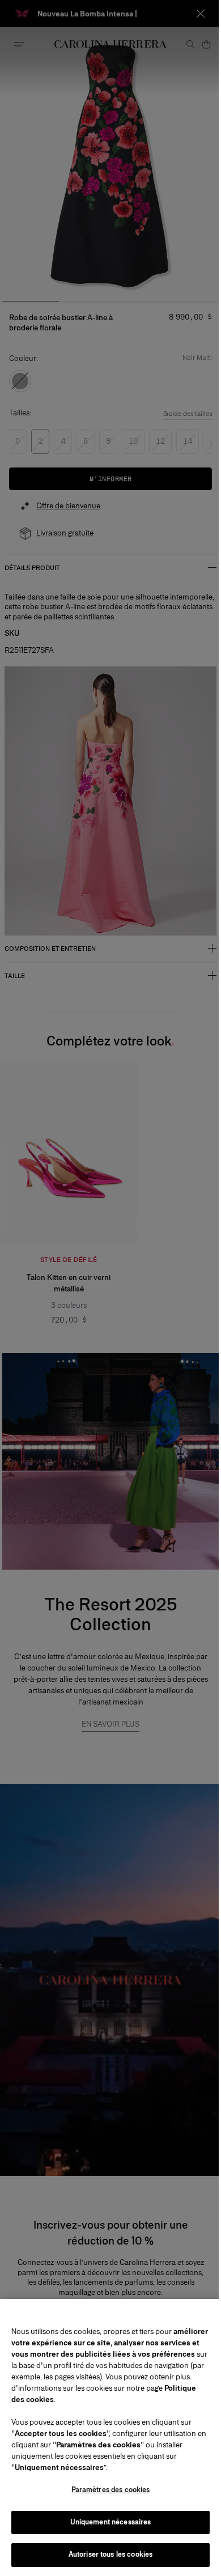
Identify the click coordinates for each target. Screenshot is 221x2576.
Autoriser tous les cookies (110, 2554)
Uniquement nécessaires (111, 2522)
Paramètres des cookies (111, 2490)
